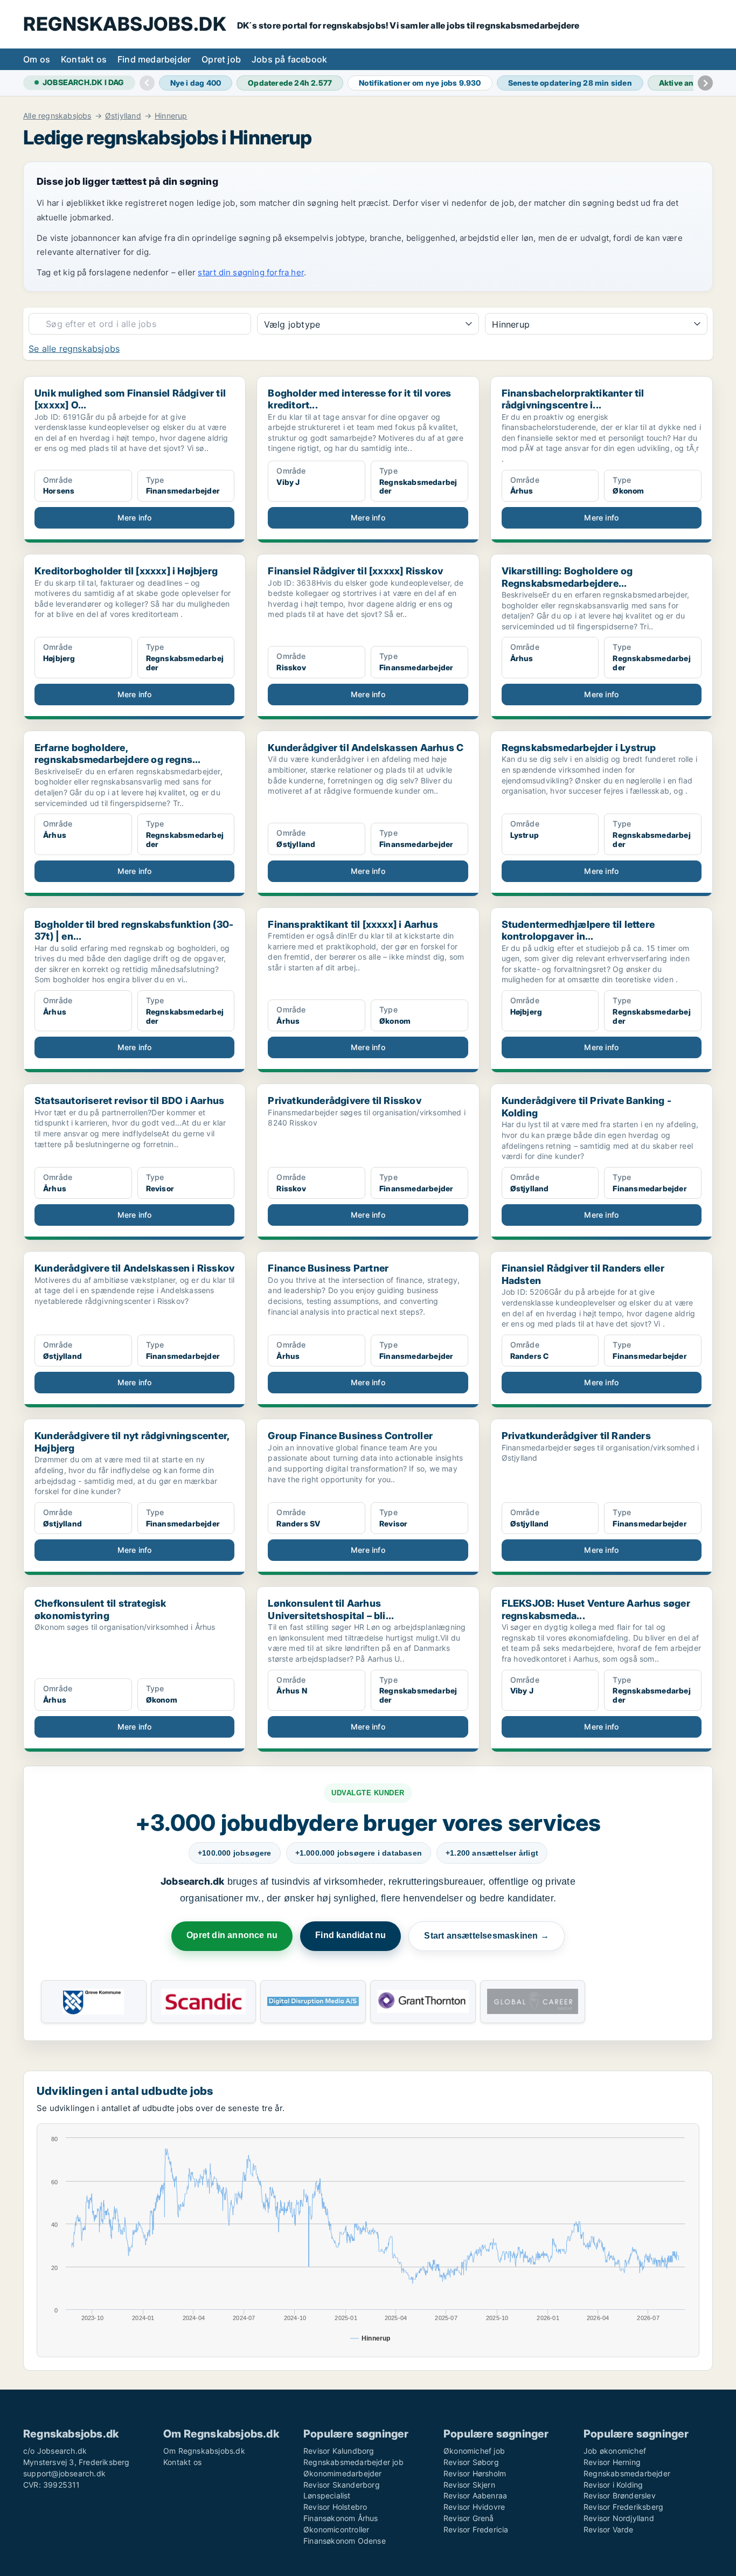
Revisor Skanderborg (342, 2485)
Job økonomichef (615, 2451)
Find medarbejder (154, 59)
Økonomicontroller (336, 2529)
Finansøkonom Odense (345, 2541)
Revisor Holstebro (335, 2507)
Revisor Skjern (469, 2485)
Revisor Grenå (469, 2518)
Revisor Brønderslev (620, 2495)
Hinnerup (171, 116)
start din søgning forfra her (251, 272)
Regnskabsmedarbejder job (353, 2462)
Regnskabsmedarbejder (627, 2473)
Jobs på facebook (289, 59)
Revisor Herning (612, 2462)
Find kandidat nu (350, 1935)
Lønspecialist (327, 2495)
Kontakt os (84, 59)
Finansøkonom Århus (341, 2518)
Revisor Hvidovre (474, 2507)
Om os (37, 59)
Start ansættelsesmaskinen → (486, 1936)
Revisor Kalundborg (339, 2451)
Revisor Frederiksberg (623, 2507)
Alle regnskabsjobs (57, 116)
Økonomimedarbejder (343, 2473)
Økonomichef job (474, 2451)
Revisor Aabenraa (475, 2495)
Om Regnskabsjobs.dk (204, 2451)
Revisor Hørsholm (475, 2473)
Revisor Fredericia (476, 2529)
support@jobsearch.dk (64, 2473)
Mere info (135, 518)
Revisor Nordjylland (619, 2518)
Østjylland (123, 116)
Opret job (221, 59)
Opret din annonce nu (232, 1935)
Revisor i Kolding (613, 2485)
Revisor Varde (609, 2529)
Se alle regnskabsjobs (74, 349)
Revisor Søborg (471, 2462)
